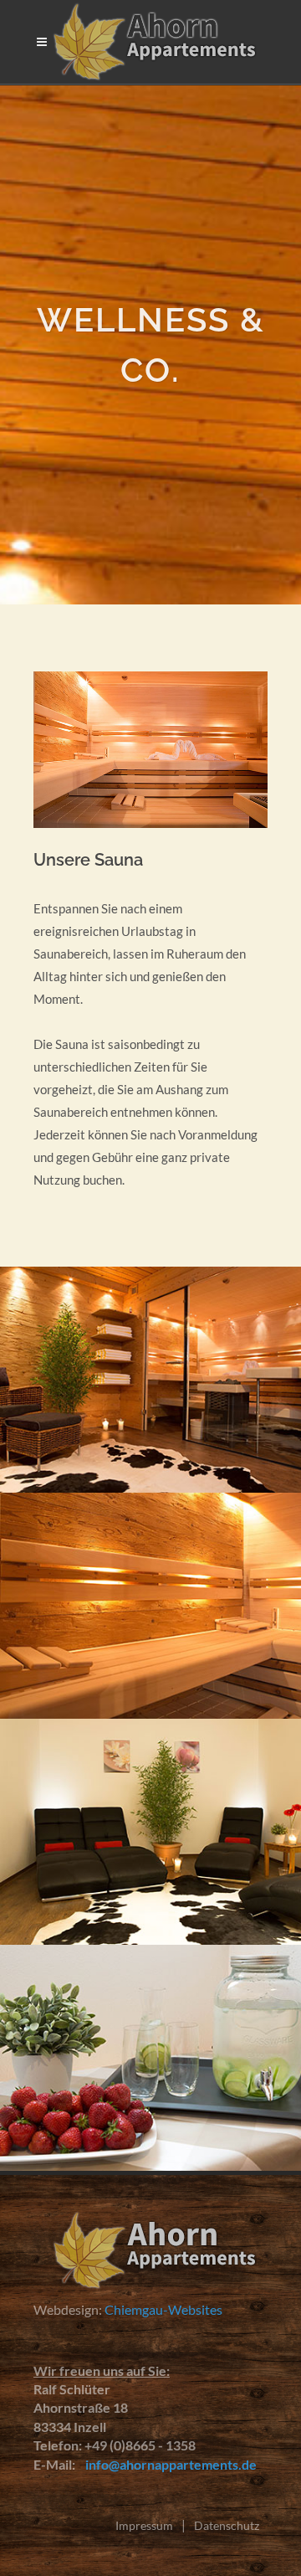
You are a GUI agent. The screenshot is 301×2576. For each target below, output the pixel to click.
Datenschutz (227, 2525)
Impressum (144, 2525)
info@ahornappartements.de (167, 2464)
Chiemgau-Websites (163, 2309)
